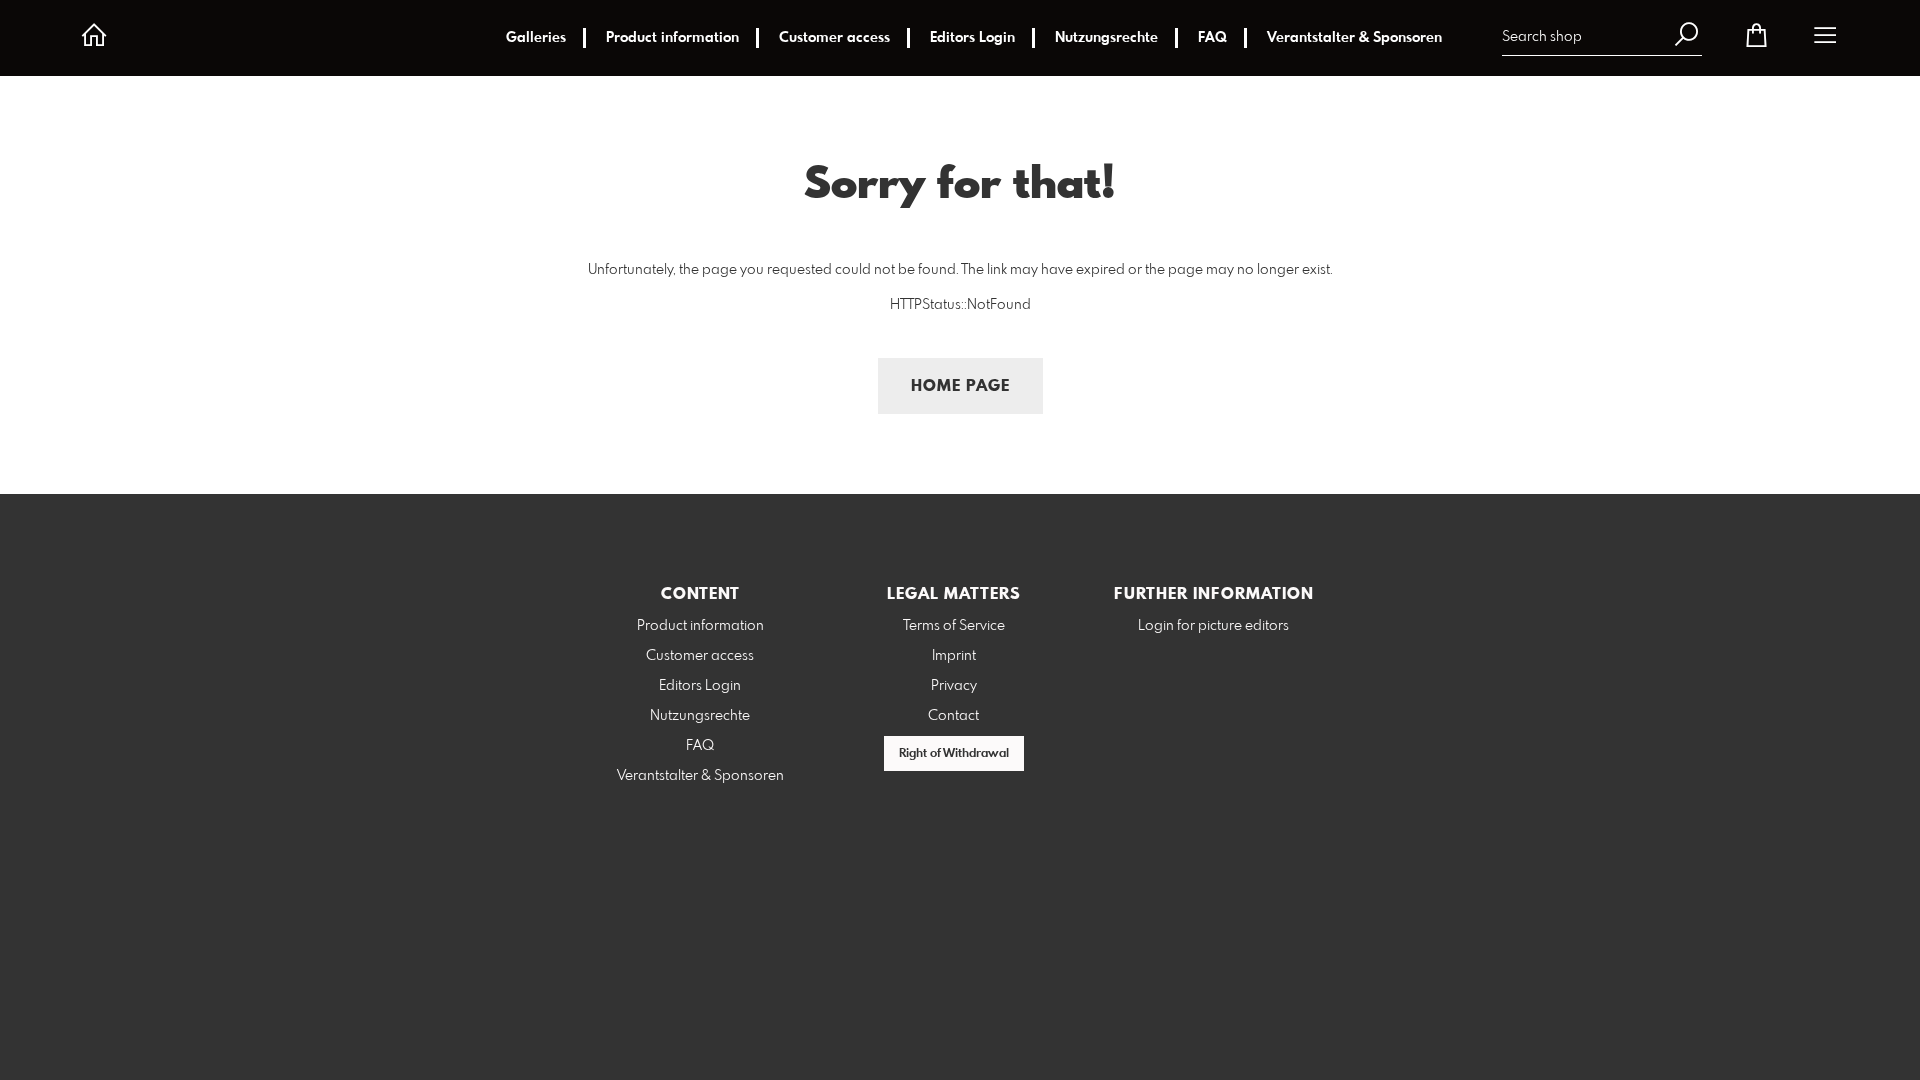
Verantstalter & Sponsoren (1354, 38)
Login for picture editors (1213, 626)
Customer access (834, 38)
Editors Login (972, 38)
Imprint (954, 656)
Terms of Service (954, 626)
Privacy (954, 686)
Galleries (536, 38)
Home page (960, 386)
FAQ (1212, 38)
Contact (953, 716)
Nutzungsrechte (1106, 38)
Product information (672, 38)
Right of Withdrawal (954, 754)
